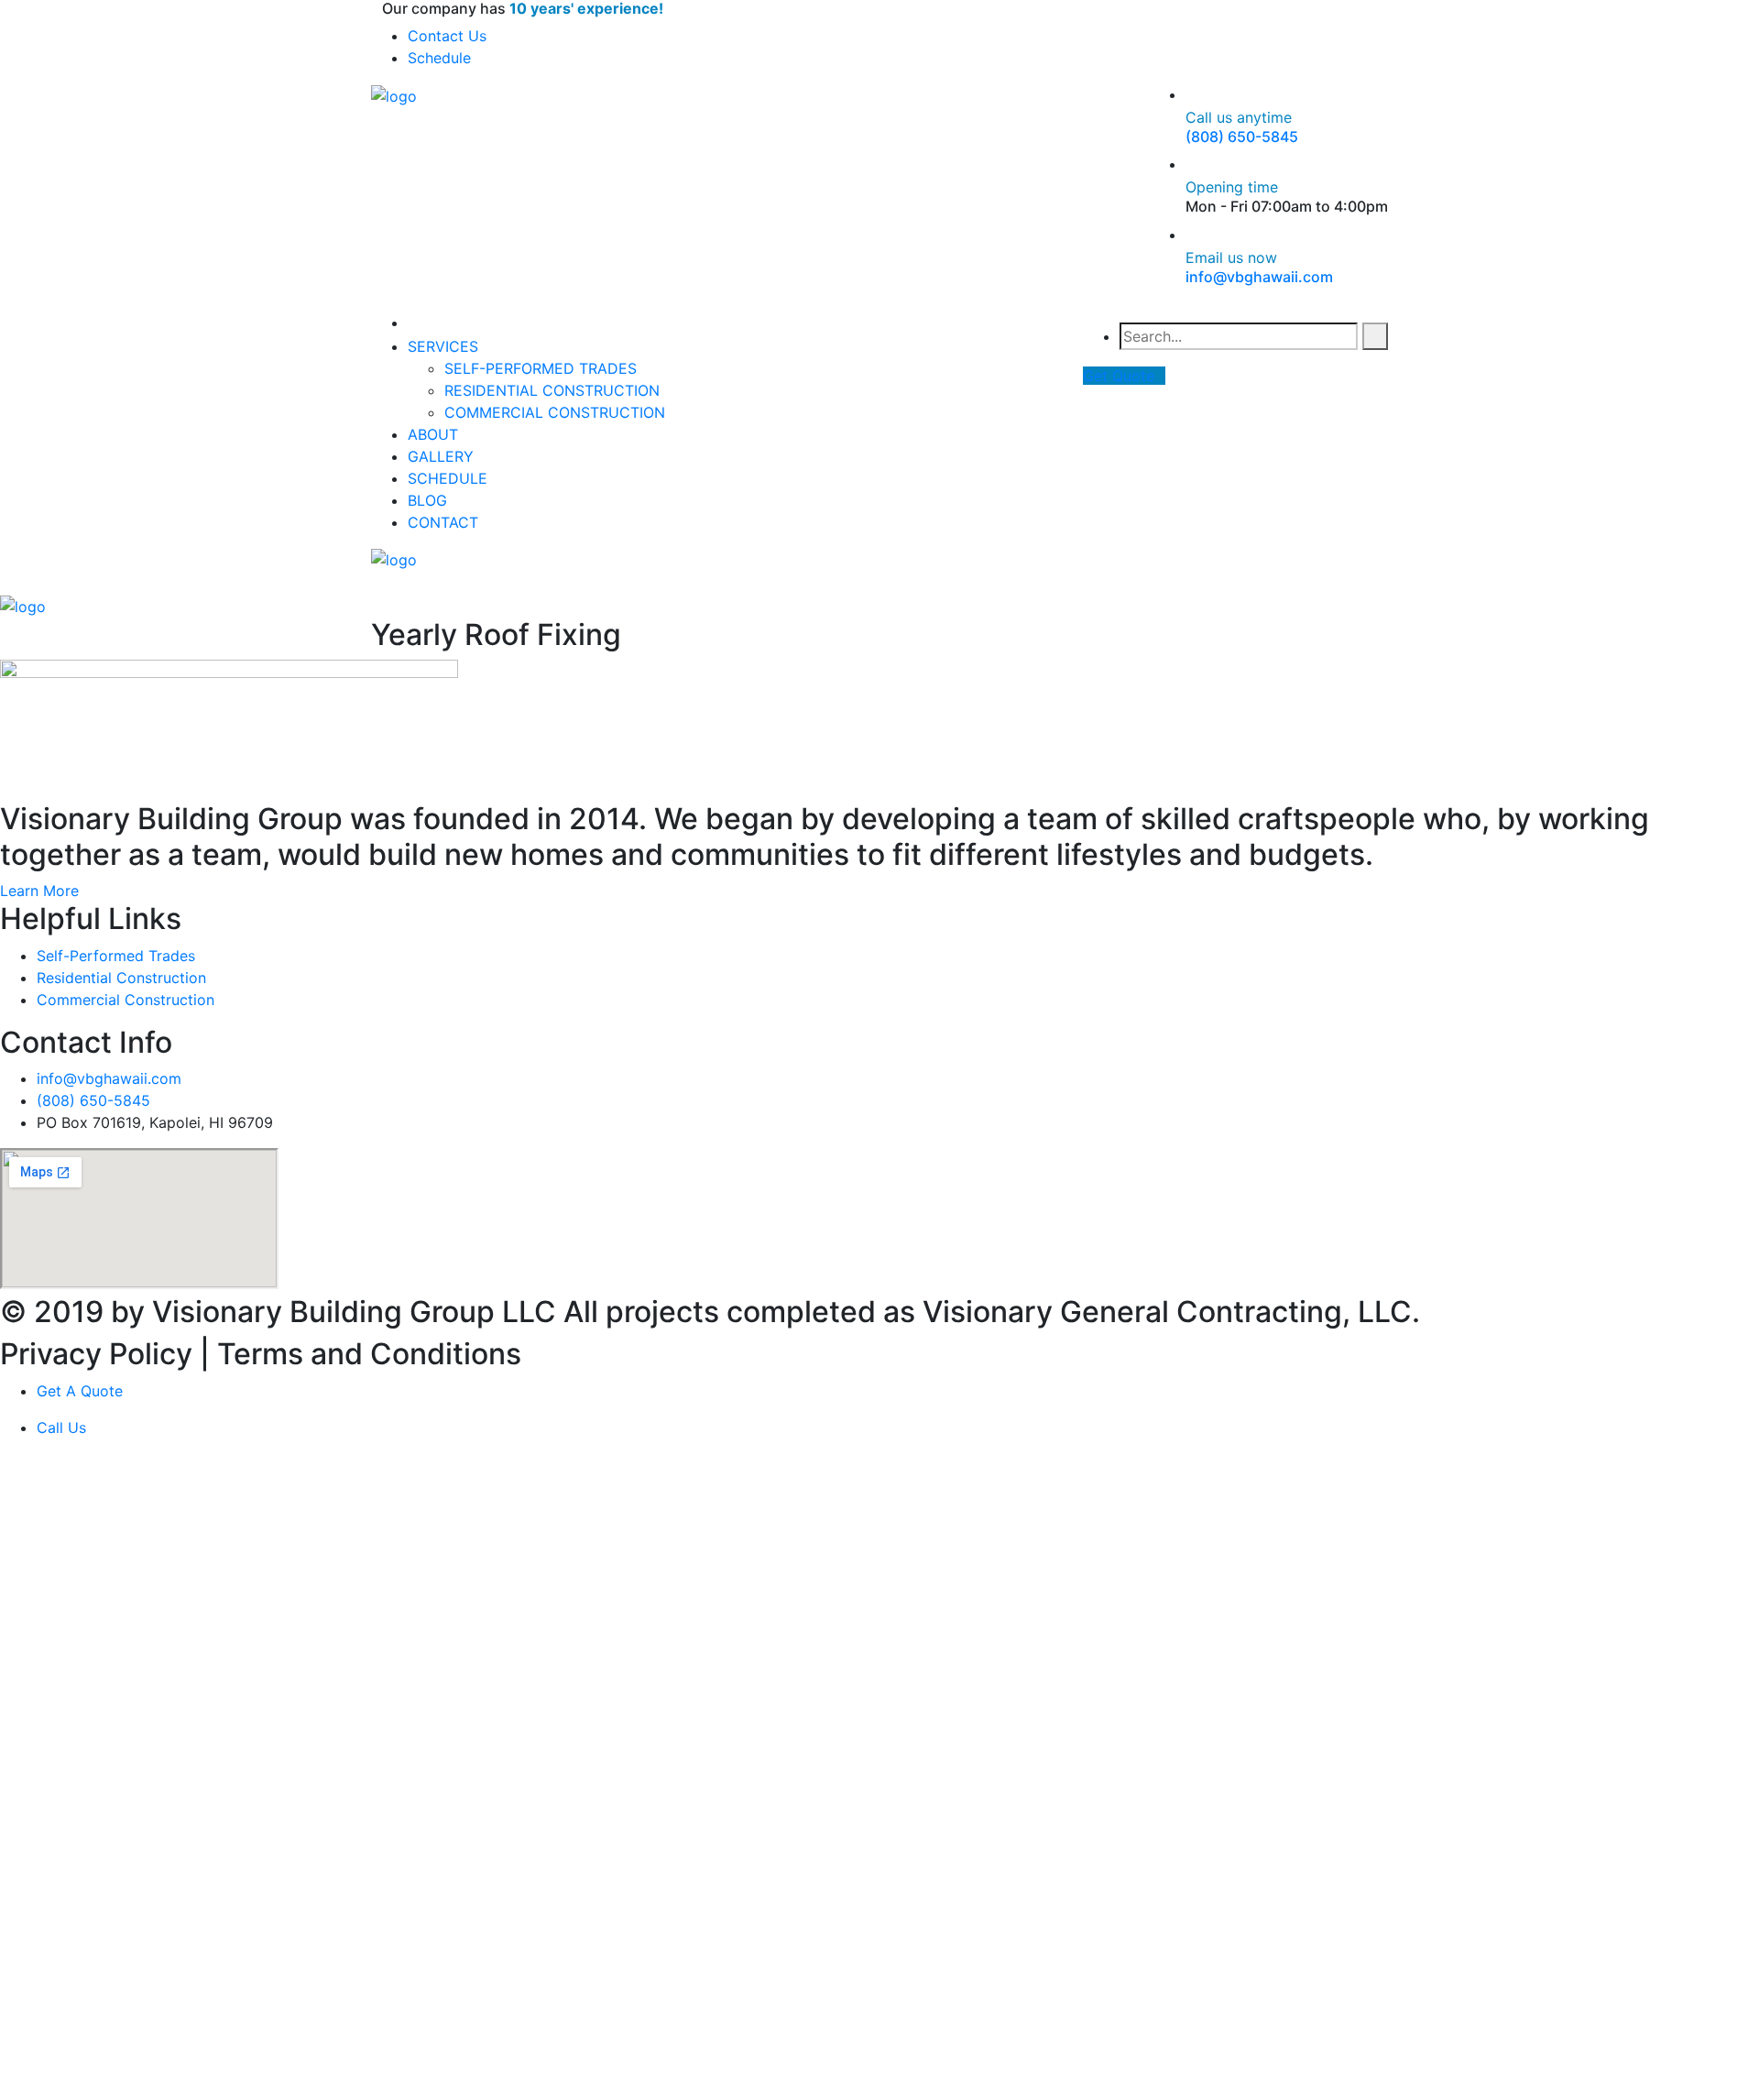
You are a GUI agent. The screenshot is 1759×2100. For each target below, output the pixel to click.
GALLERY (441, 456)
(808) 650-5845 (1242, 137)
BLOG (427, 500)
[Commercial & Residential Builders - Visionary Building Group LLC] (394, 94)
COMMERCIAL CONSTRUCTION (555, 412)
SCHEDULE (448, 478)
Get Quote (1119, 376)
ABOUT (433, 434)
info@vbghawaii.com (1259, 277)
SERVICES (443, 346)
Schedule (439, 58)
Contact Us (447, 36)
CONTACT (443, 522)
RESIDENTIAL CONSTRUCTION (552, 390)
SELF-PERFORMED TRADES (541, 368)
